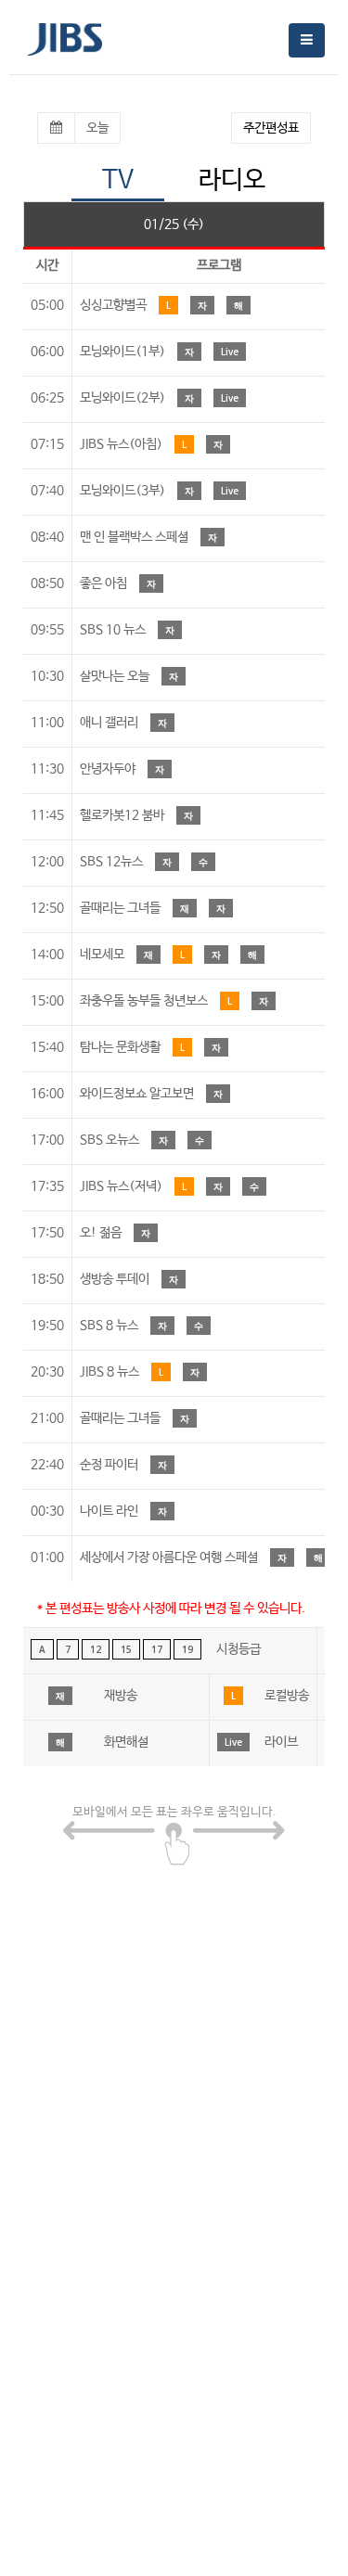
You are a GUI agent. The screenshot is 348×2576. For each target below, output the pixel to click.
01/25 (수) (174, 224)
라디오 (232, 180)
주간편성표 (271, 128)
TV (118, 180)
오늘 (97, 128)
